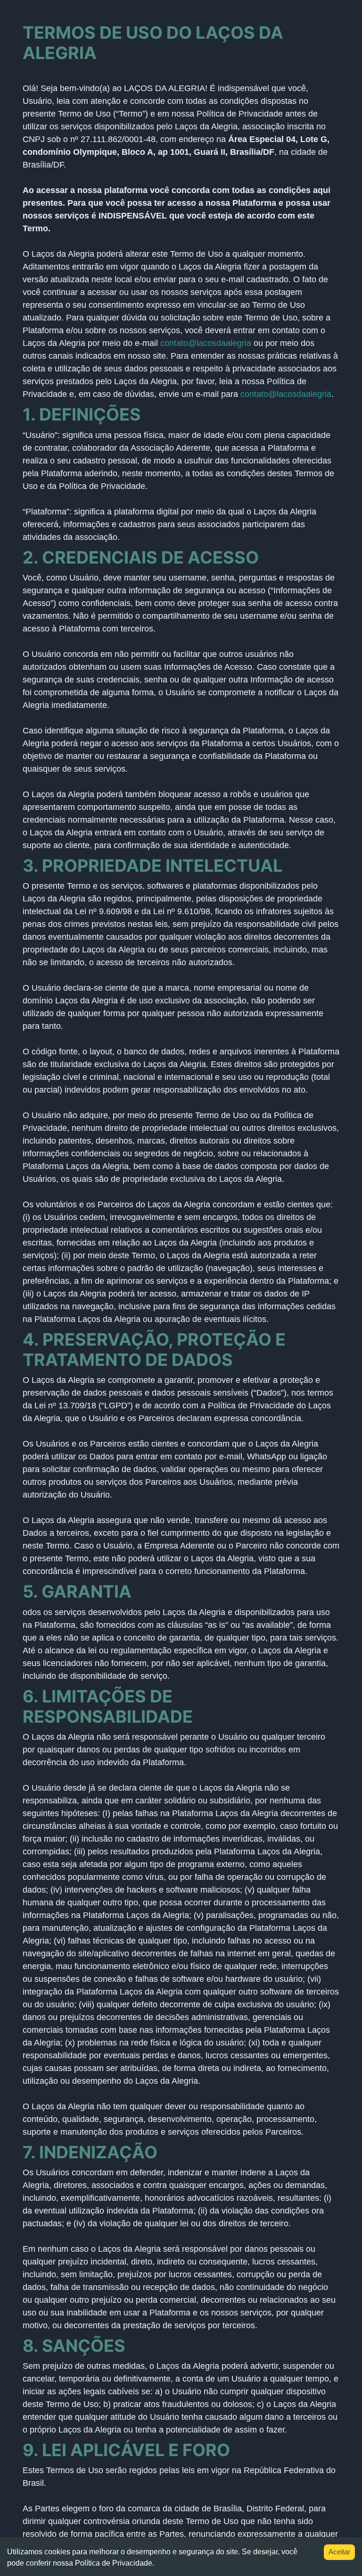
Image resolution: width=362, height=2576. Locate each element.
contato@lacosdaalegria (206, 343)
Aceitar (339, 2552)
